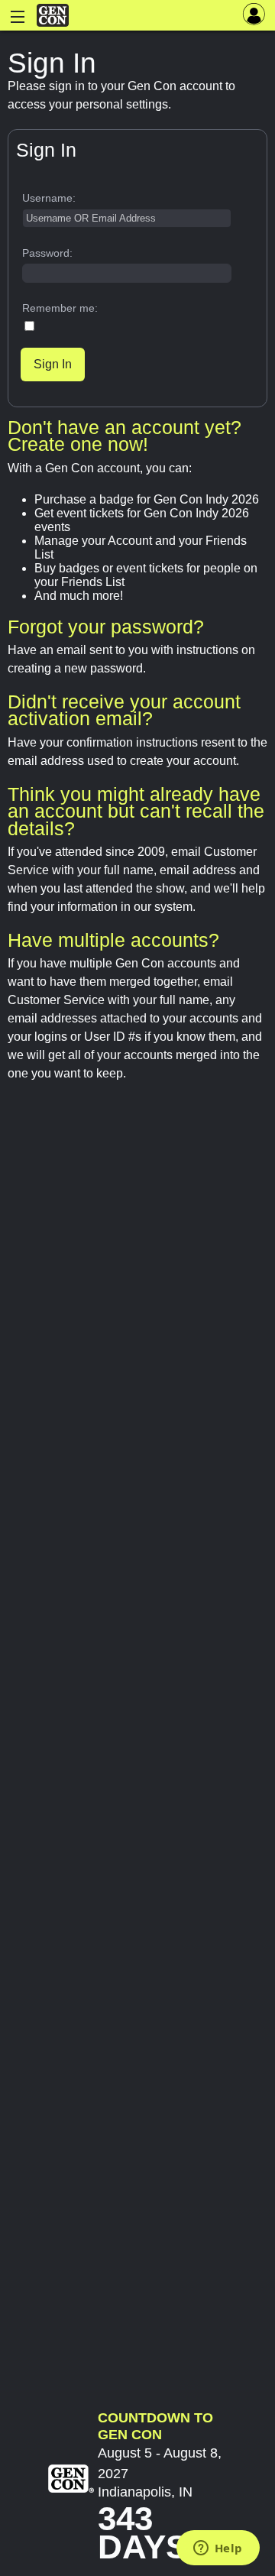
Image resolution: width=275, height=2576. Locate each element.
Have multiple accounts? (113, 940)
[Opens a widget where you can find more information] (218, 2549)
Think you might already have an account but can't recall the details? (136, 811)
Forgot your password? (106, 627)
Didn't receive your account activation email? (124, 710)
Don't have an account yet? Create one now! (125, 436)
